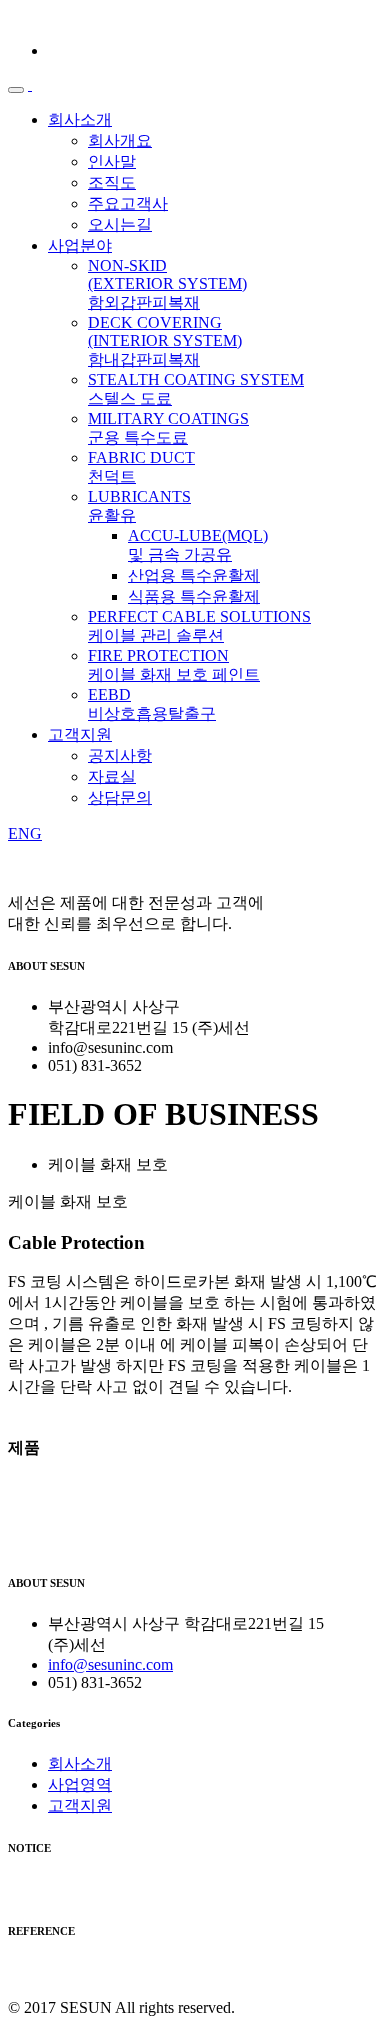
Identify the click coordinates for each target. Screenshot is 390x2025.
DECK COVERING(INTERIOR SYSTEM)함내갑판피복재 (165, 341)
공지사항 (120, 755)
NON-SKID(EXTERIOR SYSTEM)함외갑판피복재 (167, 284)
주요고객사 (128, 203)
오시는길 (120, 224)
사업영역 (80, 1784)
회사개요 (120, 140)
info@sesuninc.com (110, 1664)
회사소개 (80, 119)
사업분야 (80, 245)
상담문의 (120, 797)
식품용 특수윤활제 (194, 596)
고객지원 (80, 734)
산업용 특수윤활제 (194, 575)
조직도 (112, 182)
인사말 (112, 161)
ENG (25, 833)
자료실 (112, 776)
